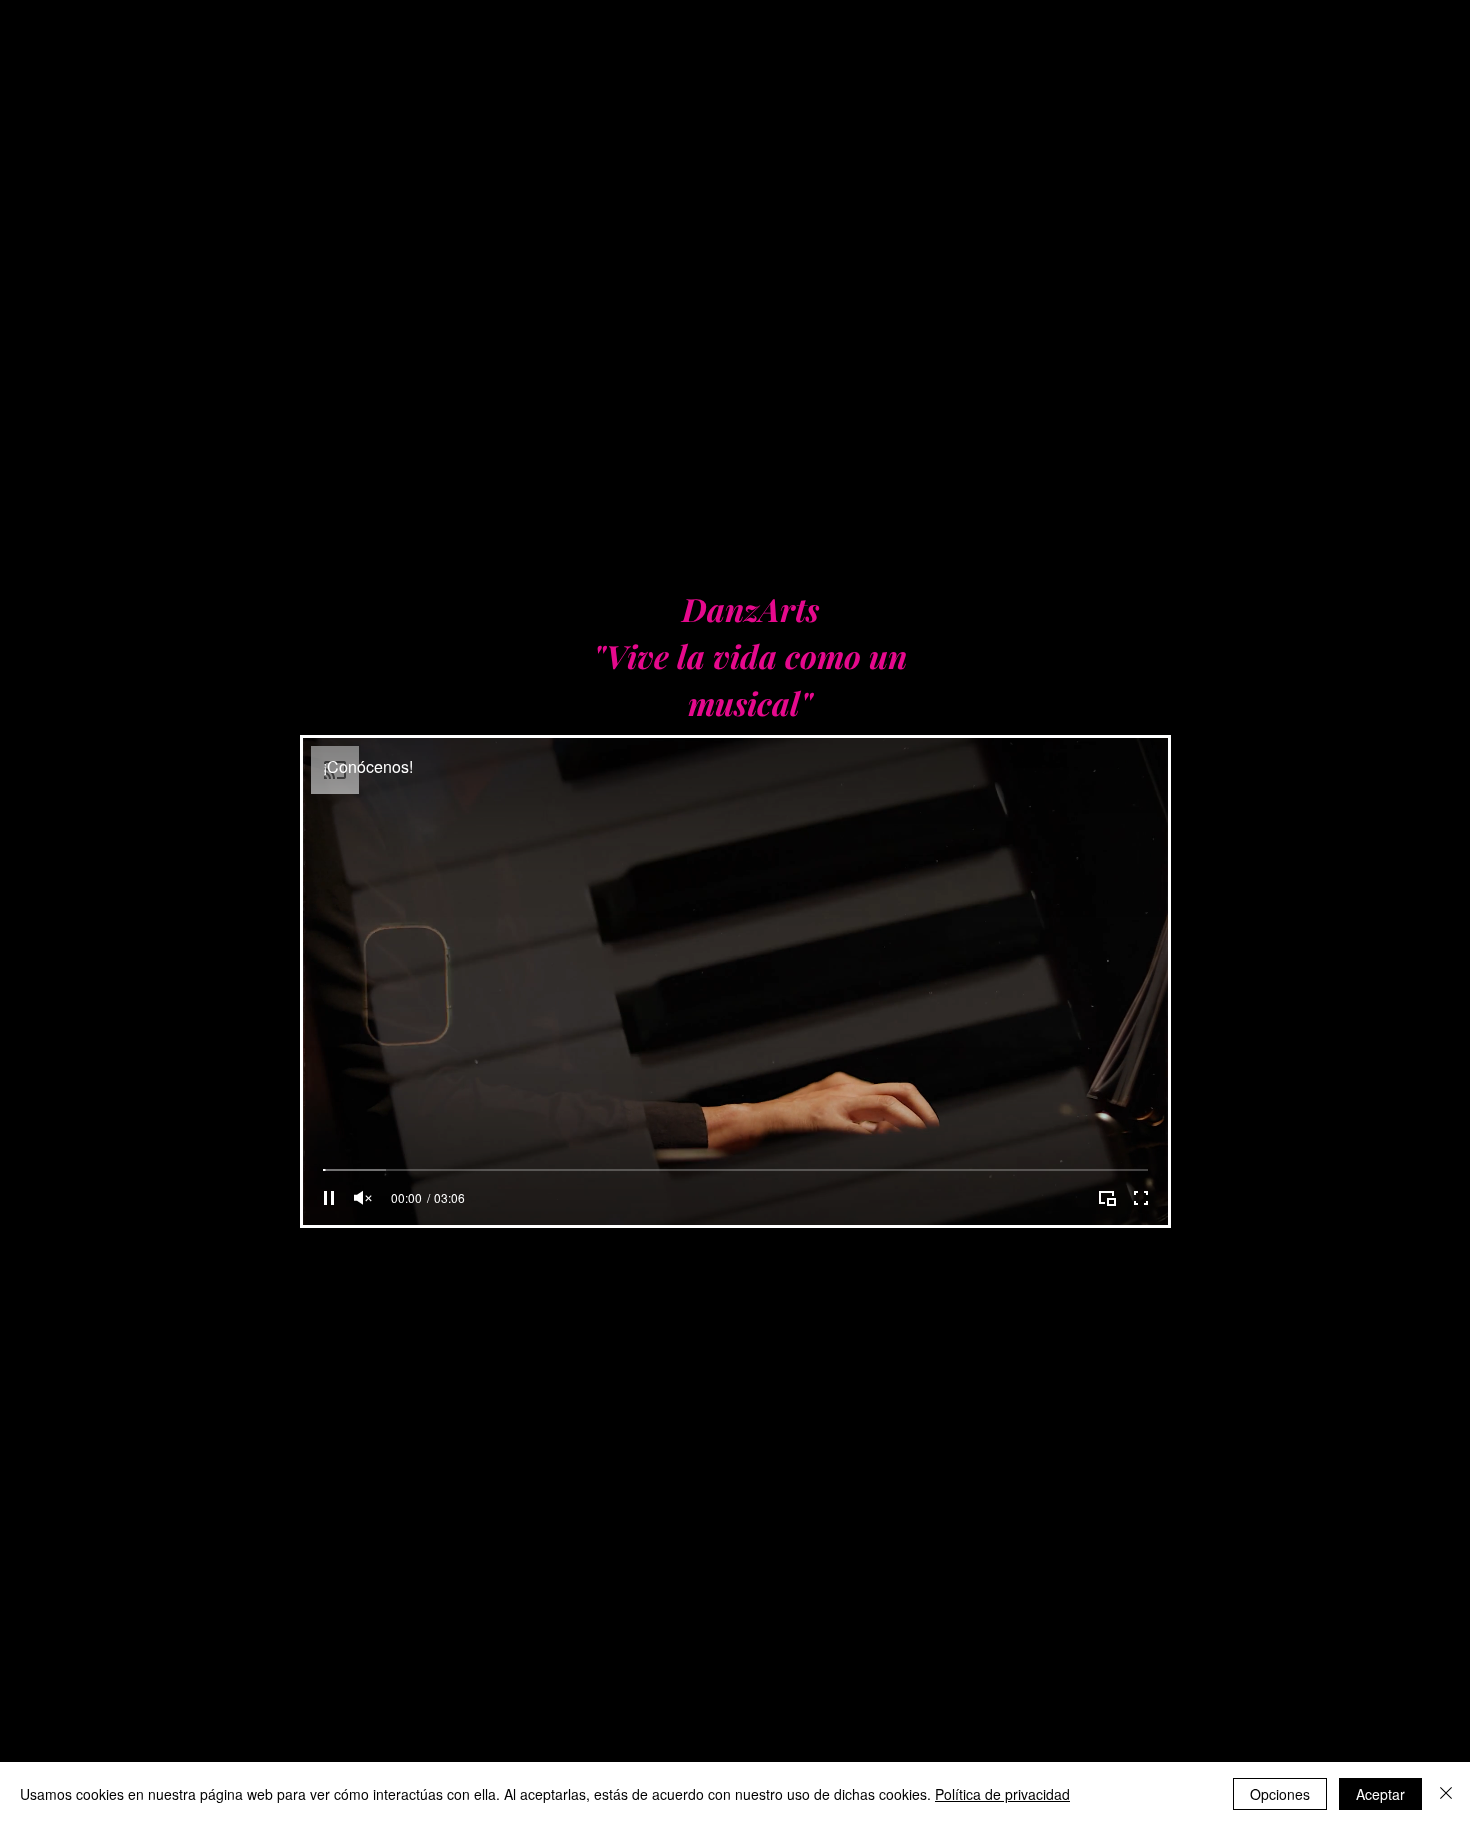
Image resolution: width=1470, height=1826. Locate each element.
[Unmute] (363, 1198)
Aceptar (1380, 1794)
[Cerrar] (1446, 1794)
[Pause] (329, 1198)
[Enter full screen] (1141, 1198)
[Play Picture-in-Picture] (1107, 1198)
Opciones (1280, 1794)
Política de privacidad (1002, 1794)
